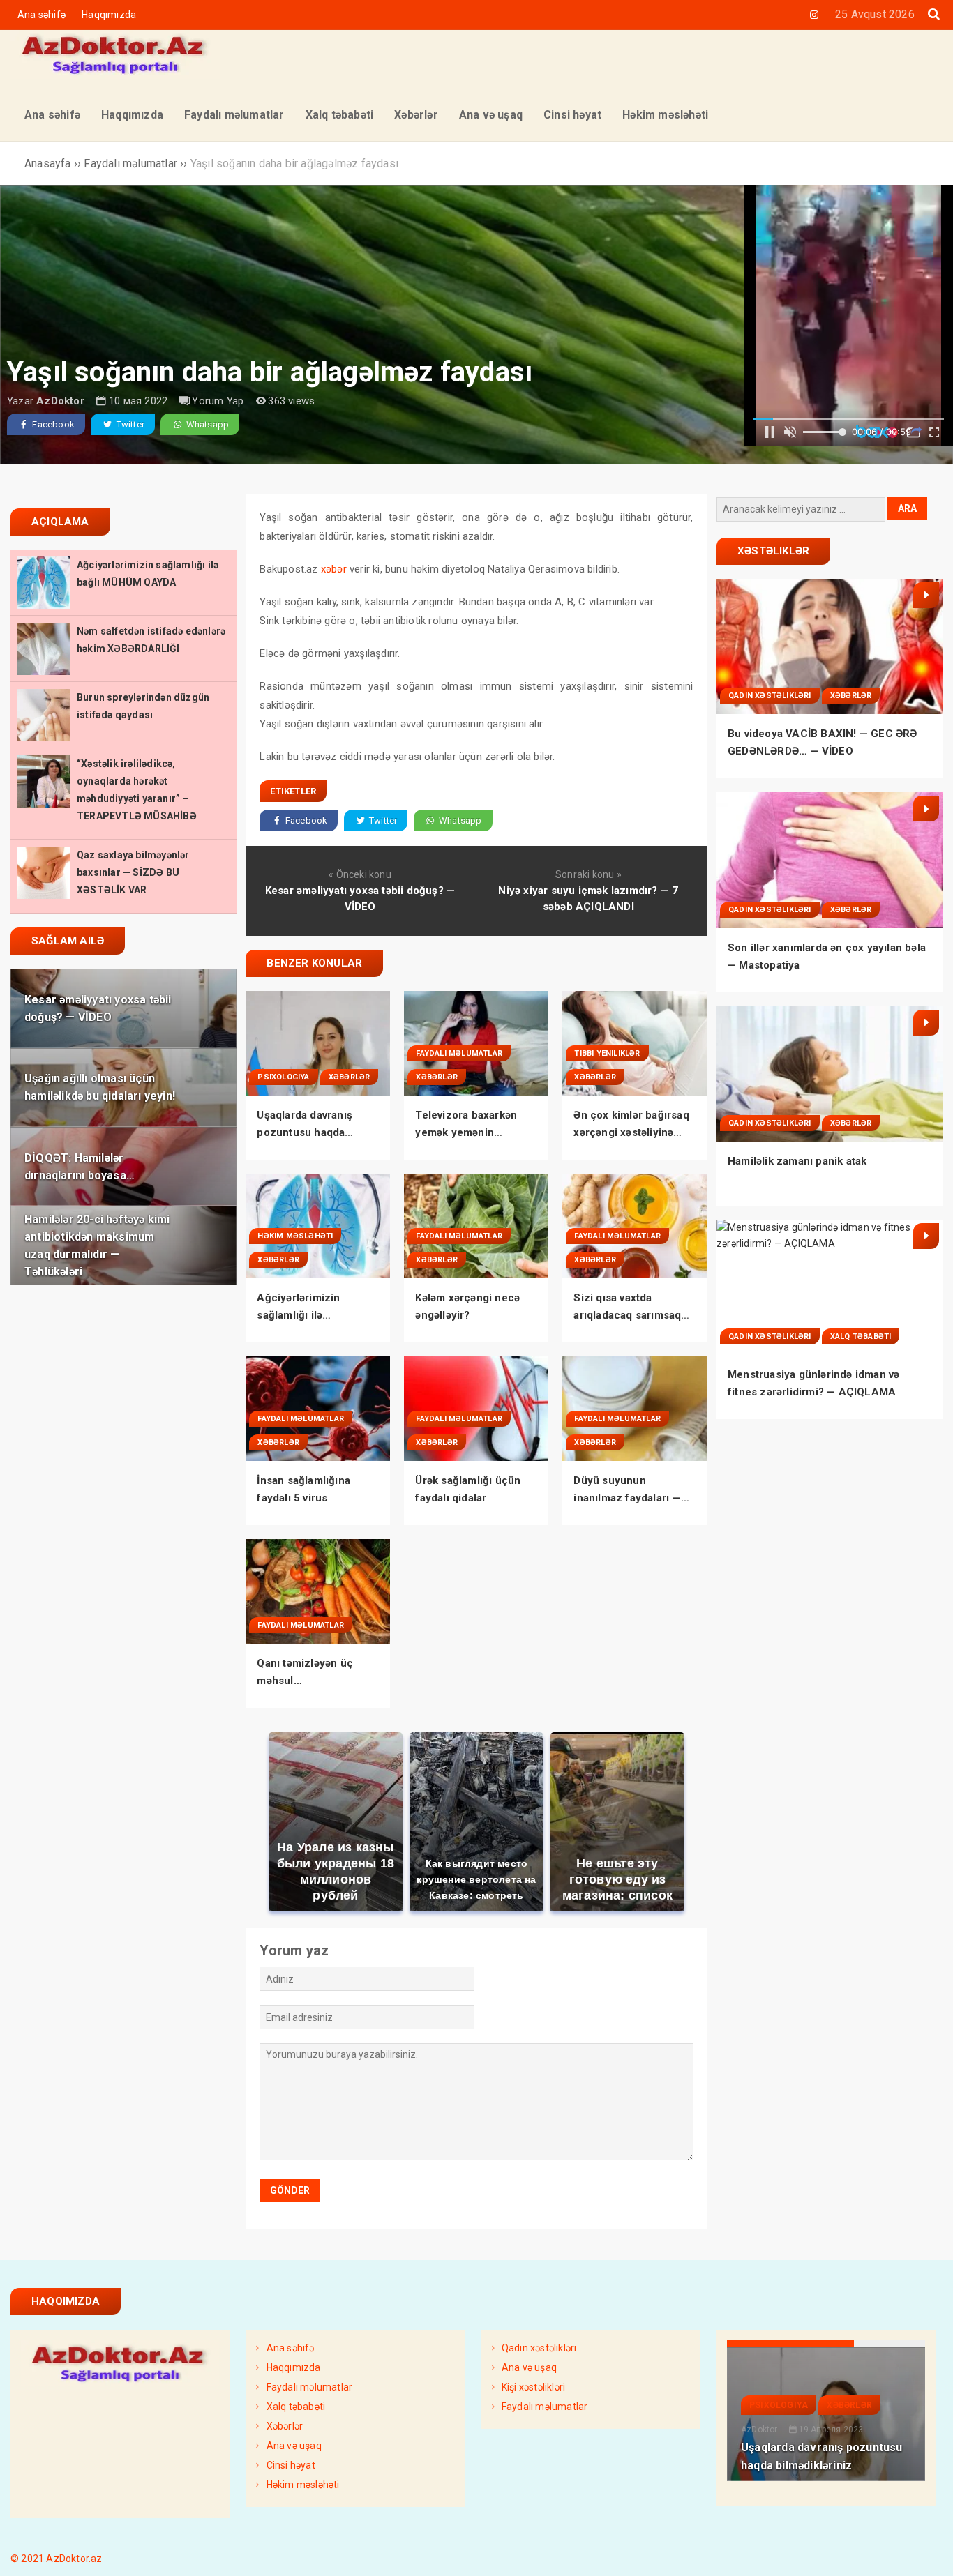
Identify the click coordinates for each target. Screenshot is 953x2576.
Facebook (52, 424)
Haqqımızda (109, 15)
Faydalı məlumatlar (459, 1053)
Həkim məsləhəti (295, 1236)
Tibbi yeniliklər (607, 1053)
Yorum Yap (218, 401)
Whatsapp (206, 424)
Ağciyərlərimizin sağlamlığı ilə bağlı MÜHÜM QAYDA (310, 1315)
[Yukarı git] (929, 2552)
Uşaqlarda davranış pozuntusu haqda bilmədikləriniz (305, 1132)
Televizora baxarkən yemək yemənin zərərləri (466, 1132)
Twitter (129, 424)
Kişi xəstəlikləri (533, 2387)
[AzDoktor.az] (115, 75)
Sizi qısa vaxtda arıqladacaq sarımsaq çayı (627, 1315)
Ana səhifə (42, 15)
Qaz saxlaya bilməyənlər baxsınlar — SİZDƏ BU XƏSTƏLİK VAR (133, 872)
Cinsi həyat (291, 2465)
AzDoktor (60, 401)
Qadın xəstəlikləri (770, 696)
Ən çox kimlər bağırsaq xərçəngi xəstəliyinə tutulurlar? (631, 1132)
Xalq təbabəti (861, 1336)
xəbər (334, 569)
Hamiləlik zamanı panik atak (797, 1161)
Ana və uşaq (294, 2446)
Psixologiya (283, 1077)
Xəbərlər (350, 1077)
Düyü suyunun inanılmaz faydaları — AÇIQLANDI (627, 1498)
